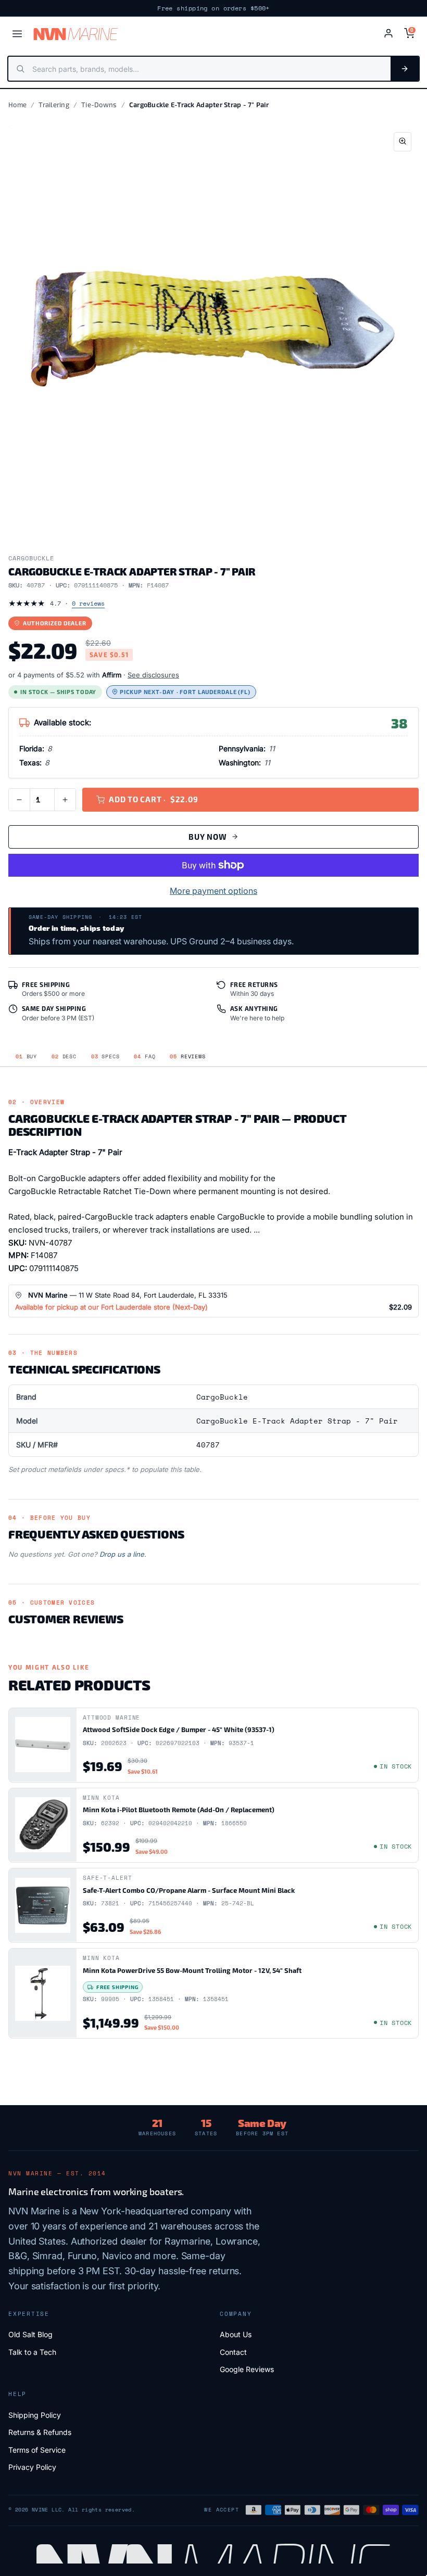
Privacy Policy (32, 2467)
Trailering (54, 105)
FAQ (145, 1056)
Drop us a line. (123, 1554)
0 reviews (88, 603)
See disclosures (153, 675)
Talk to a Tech (32, 2352)
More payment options (213, 891)
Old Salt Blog (30, 2334)
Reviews (187, 1056)
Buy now (208, 837)
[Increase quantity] (65, 800)
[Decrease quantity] (19, 800)
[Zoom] (403, 142)
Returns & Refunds (40, 2432)
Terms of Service (37, 2450)
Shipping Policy (35, 2415)
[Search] (405, 69)
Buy (26, 1056)
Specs (105, 1056)
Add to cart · (153, 799)
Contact (233, 2352)
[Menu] (17, 34)
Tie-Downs (99, 105)
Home (17, 105)
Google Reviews (247, 2369)
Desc (64, 1056)
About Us (236, 2334)
